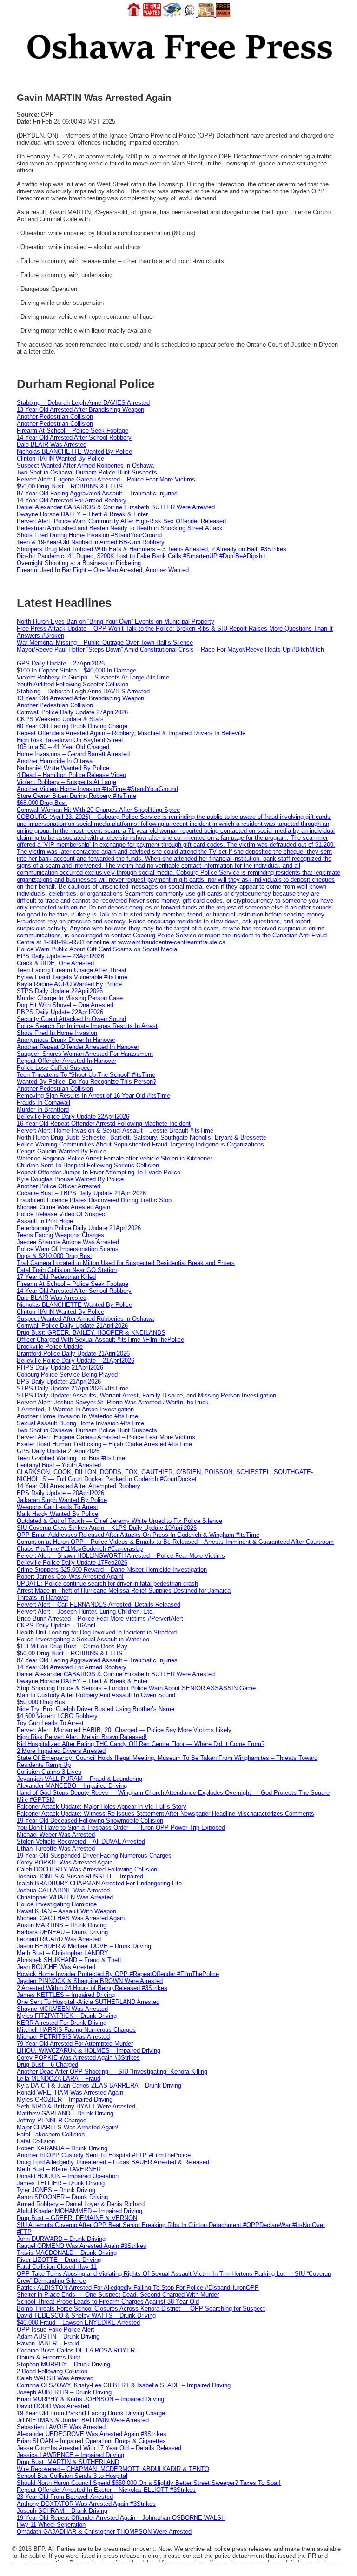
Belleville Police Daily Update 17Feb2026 (72, 1563)
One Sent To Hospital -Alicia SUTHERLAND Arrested (88, 2002)
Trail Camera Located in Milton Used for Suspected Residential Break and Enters (126, 1263)
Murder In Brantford (43, 1110)
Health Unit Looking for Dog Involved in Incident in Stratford (97, 1632)
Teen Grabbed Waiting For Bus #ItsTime (71, 1458)
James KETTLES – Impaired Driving (66, 1995)
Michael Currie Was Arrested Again (63, 1207)
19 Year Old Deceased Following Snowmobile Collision (90, 1821)
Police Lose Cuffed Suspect (54, 1068)
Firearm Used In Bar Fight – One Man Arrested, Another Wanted (103, 570)
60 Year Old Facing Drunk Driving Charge (72, 726)
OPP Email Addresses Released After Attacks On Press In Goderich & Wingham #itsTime (138, 1535)
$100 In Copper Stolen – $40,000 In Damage (76, 670)
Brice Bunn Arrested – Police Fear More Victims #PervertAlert (100, 1618)
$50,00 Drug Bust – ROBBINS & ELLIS (70, 486)
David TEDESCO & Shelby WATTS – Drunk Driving (86, 2316)
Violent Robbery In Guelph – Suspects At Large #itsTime (93, 677)
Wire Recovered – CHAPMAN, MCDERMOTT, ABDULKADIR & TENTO (113, 2469)
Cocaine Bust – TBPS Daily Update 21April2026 (81, 1193)
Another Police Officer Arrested (59, 1186)
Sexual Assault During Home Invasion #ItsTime (80, 1423)
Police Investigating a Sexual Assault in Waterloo (83, 1639)
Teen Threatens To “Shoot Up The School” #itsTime (86, 1075)
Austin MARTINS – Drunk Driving (62, 1925)
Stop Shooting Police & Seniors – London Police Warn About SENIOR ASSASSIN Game (136, 1688)
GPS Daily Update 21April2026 (58, 1451)
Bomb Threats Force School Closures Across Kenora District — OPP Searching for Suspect (141, 2309)
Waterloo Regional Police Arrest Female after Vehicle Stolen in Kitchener (114, 1158)
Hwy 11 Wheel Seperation (51, 2525)
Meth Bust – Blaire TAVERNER (59, 2169)
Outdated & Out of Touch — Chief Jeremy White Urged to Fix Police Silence (119, 1521)
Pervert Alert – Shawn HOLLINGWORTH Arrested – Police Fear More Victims (121, 1556)
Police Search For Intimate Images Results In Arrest (87, 1026)
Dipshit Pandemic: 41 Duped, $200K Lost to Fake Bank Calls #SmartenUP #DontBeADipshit (141, 556)
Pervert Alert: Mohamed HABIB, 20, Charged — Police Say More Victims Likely (124, 1730)
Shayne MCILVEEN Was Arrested (62, 2009)
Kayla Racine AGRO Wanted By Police (69, 984)
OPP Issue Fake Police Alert (56, 2329)
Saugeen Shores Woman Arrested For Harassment (85, 1054)
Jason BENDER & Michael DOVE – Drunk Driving (84, 1946)
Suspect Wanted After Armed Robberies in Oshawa (85, 465)
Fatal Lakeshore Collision (51, 2134)
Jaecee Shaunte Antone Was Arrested (68, 1242)
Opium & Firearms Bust (49, 2357)
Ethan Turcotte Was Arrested (56, 1848)
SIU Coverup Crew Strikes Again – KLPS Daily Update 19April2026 (107, 1528)
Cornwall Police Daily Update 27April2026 (72, 712)
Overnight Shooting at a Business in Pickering (79, 563)
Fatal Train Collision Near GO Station (67, 1270)
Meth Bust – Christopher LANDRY (63, 1953)
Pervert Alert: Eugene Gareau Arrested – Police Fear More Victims (106, 479)
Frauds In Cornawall (43, 1103)
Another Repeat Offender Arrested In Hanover (78, 1047)
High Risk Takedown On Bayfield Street (70, 740)
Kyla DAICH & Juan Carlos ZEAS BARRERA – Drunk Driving (99, 2085)
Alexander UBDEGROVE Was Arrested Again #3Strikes (92, 2434)
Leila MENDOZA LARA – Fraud (59, 2079)
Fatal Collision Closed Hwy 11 (57, 2267)
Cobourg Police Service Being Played (67, 1374)
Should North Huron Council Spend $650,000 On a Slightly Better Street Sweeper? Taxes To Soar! (149, 2483)
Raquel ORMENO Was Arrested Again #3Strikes (82, 2246)
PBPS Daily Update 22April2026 (60, 1012)
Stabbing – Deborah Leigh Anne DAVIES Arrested (83, 403)
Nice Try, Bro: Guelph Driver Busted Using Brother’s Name (96, 1709)
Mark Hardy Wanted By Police (57, 1514)
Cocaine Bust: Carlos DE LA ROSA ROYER (76, 2350)
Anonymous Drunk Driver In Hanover (66, 1040)
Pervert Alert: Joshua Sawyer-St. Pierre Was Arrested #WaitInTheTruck (113, 1402)
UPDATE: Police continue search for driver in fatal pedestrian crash (107, 1584)
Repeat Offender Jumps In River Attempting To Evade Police (99, 1172)
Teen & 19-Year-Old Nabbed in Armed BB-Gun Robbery (91, 542)
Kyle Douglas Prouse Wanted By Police (70, 1179)
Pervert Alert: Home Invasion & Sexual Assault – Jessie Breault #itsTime (115, 1130)
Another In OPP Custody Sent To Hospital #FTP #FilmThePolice (104, 2155)
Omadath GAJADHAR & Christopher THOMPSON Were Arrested (104, 2532)
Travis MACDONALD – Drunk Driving (67, 2253)
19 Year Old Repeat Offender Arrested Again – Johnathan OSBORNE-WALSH (121, 2518)
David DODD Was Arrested (53, 2406)
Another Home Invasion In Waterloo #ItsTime (77, 1416)
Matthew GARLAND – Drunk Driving (65, 2113)
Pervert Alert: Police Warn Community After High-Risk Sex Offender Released (121, 521)
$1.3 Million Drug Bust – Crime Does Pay (72, 1646)
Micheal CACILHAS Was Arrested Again (71, 1918)
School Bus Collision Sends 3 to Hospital (72, 2476)
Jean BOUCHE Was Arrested (56, 1967)
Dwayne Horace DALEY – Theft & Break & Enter (82, 514)
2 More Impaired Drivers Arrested (61, 1751)
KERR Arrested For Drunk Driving (62, 2023)
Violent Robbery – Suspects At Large (66, 782)
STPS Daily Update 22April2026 (60, 991)
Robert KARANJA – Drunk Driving (62, 2148)
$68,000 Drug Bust (42, 803)
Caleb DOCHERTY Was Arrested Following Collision (87, 1869)
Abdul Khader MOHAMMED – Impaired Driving (79, 2211)
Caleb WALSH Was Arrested (55, 2378)
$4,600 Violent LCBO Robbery (57, 1716)
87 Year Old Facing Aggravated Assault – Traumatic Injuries (97, 493)
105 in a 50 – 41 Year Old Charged (63, 747)
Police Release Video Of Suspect (62, 1214)
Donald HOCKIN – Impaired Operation (68, 2176)
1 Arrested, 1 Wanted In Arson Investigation (75, 1409)
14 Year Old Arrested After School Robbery (74, 438)
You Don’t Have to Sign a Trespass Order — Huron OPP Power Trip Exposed (121, 1828)
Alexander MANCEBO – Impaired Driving (72, 1786)
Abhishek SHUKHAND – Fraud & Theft (69, 1960)
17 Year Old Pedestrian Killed (56, 1277)
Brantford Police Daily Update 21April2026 (73, 1354)
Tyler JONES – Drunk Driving (56, 2190)
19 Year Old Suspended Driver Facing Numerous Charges (94, 1855)
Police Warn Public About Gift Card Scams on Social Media (97, 949)
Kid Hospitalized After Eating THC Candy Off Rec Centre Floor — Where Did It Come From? (141, 1744)
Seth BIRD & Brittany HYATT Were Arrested (76, 2106)
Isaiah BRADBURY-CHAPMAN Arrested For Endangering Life (99, 1883)
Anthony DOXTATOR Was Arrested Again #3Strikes (86, 2504)
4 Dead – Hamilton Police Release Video (71, 775)
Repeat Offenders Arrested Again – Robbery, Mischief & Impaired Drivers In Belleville (131, 733)
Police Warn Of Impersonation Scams (68, 1249)
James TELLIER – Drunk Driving (61, 2183)
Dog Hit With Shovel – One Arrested (65, 1005)
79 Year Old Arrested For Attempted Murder (75, 2044)
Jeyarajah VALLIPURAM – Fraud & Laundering (79, 1779)
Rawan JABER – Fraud (48, 2343)
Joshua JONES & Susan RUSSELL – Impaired (80, 1876)
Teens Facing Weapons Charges (60, 1235)
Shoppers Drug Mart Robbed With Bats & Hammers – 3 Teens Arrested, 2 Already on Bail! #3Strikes (152, 549)
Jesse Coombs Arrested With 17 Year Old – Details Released (99, 2448)
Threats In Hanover (43, 1598)
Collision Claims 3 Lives (49, 1772)
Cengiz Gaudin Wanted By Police (62, 1151)
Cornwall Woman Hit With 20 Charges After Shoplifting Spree (98, 810)
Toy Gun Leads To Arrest (50, 1723)
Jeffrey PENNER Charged (52, 2120)
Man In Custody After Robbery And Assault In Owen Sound (96, 1695)
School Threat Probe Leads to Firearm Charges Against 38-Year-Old (108, 2302)
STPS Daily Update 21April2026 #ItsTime (73, 1388)
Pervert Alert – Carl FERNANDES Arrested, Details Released (99, 1604)
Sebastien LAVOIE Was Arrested (61, 2427)
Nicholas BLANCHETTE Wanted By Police (74, 451)
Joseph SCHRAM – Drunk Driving (62, 2511)
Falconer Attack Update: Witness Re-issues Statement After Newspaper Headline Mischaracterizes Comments (165, 1814)
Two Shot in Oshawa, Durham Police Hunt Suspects (87, 472)
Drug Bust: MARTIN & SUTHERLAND (68, 2462)
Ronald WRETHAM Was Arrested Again (70, 2092)
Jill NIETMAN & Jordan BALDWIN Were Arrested (83, 2420)
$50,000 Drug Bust (42, 1702)
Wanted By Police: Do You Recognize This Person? (86, 1082)
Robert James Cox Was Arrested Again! (70, 1577)
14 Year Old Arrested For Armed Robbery (72, 500)
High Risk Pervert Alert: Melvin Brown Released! (82, 1737)
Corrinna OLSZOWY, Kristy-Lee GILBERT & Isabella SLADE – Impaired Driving (124, 2385)
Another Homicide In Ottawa (55, 761)
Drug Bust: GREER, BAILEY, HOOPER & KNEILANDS (91, 1333)
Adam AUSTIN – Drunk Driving (58, 2336)
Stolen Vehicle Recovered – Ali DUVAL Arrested (81, 1841)
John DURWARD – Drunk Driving (61, 2239)
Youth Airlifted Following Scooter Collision (73, 684)
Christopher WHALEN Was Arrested (65, 1897)
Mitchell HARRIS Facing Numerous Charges (76, 2030)
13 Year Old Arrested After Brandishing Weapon (80, 410)
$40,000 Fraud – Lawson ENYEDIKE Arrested (78, 2322)
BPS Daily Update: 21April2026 (59, 1381)
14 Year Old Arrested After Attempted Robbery (79, 1486)
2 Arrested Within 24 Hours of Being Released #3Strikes (92, 1988)
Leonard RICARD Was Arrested (59, 1939)
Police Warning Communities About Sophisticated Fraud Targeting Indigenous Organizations (140, 1144)
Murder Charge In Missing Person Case (70, 998)
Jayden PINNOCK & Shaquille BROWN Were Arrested (90, 1981)
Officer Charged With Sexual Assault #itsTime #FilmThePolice (100, 1340)
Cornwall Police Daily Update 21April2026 (72, 1326)
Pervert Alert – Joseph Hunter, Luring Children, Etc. (86, 1611)
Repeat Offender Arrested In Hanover (66, 1061)
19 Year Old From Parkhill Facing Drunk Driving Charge (91, 2413)
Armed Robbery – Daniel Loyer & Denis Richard (81, 2204)
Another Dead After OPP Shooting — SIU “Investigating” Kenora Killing (112, 2072)
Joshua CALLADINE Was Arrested (63, 1890)
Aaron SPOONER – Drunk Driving (62, 2197)
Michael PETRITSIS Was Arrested (63, 2037)
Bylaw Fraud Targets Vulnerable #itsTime (72, 977)
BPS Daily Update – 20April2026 (60, 1493)
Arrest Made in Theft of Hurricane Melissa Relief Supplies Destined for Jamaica (124, 1591)
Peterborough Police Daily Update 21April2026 (79, 1228)
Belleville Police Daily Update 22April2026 (73, 1117)
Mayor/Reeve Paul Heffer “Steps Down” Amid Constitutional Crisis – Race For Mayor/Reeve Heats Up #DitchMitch (170, 649)
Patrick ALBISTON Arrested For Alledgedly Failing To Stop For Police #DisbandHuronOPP (138, 2288)
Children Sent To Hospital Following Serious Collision (88, 1165)
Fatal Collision (36, 2141)
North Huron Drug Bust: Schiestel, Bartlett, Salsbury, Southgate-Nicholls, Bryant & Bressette (142, 1137)
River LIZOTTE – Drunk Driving (59, 2260)
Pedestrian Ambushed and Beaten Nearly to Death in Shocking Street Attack (120, 528)
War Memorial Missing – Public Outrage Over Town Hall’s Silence (105, 642)
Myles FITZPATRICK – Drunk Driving (67, 2016)
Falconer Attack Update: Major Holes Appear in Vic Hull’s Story (102, 1807)
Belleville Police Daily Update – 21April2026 (76, 1360)
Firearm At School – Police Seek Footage (73, 431)
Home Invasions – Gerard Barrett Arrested (73, 754)
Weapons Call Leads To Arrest (57, 1507)
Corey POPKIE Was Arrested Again (65, 1862)
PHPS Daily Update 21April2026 (60, 1367)
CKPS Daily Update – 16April (56, 1625)
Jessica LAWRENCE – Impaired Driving (70, 2455)
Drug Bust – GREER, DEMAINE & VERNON (77, 2218)
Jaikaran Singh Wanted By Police (62, 1500)
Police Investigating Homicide (57, 1904)
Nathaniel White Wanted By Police (63, 768)
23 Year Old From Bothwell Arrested (65, 2497)
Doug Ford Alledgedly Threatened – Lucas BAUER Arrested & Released (113, 2162)
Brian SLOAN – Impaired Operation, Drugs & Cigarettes (91, 2441)
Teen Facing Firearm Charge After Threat (72, 970)
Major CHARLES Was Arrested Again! (68, 2127)
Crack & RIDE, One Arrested (55, 963)
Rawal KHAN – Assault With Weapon (66, 1911)
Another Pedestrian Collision (55, 417)
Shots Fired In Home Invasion (57, 1033)
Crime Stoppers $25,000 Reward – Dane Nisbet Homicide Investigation (112, 1570)
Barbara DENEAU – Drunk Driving (62, 1932)
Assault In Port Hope (45, 1221)
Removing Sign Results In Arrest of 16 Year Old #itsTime (93, 1096)
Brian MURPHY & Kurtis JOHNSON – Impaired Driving (90, 2399)
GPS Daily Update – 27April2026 (61, 663)
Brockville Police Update (50, 1347)
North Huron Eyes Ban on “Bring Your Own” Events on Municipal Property (116, 622)
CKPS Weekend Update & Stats (60, 719)
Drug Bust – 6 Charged (47, 2065)
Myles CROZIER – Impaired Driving (65, 2099)
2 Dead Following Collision (52, 2371)
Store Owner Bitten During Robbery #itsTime (76, 796)
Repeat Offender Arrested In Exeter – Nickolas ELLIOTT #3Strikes (106, 2490)
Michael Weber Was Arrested (56, 1835)
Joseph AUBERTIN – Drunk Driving (64, 2392)
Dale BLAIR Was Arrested (52, 445)
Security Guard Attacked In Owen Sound (71, 1019)
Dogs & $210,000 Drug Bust (54, 1256)
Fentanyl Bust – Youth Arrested (59, 1465)
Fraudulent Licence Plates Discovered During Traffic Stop (94, 1200)
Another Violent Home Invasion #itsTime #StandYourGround (97, 789)
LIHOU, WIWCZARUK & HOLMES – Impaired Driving (89, 2051)
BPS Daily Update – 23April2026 (60, 956)
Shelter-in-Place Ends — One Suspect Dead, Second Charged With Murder (118, 2295)
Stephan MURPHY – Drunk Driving (63, 2364)
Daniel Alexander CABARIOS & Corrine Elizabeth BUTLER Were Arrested (116, 507)
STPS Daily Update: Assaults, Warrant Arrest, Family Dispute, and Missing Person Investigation (146, 1395)
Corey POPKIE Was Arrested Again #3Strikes (78, 2058)
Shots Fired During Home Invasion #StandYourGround (89, 535)
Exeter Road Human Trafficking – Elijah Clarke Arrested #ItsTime (104, 1444)
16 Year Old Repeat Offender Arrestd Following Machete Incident (104, 1123)
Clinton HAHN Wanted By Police (60, 458)
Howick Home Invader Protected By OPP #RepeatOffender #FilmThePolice (118, 1974)
